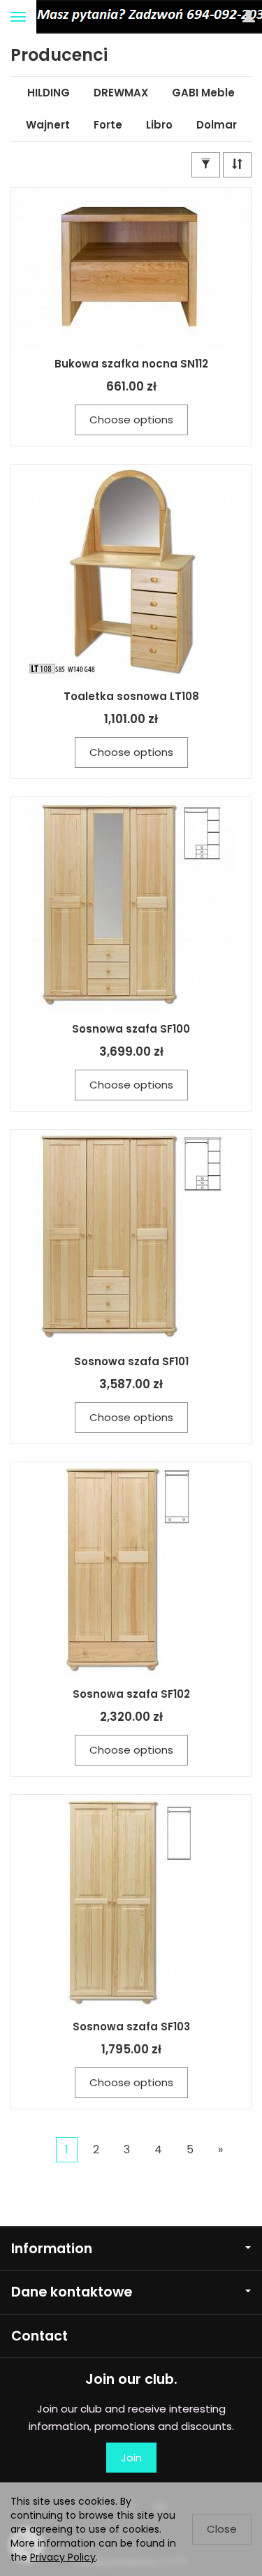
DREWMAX (121, 93)
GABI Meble (203, 93)
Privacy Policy (63, 2557)
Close (222, 2529)
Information (52, 2249)
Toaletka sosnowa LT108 (131, 696)
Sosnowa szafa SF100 (131, 1029)
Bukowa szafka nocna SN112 (131, 364)
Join (131, 2458)
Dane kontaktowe (72, 2292)
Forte (108, 125)
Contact (39, 2336)
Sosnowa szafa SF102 (131, 1694)
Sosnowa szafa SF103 (131, 2026)
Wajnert (48, 125)
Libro (159, 125)
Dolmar (217, 125)
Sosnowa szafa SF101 (131, 1361)
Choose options (131, 420)
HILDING (49, 93)
